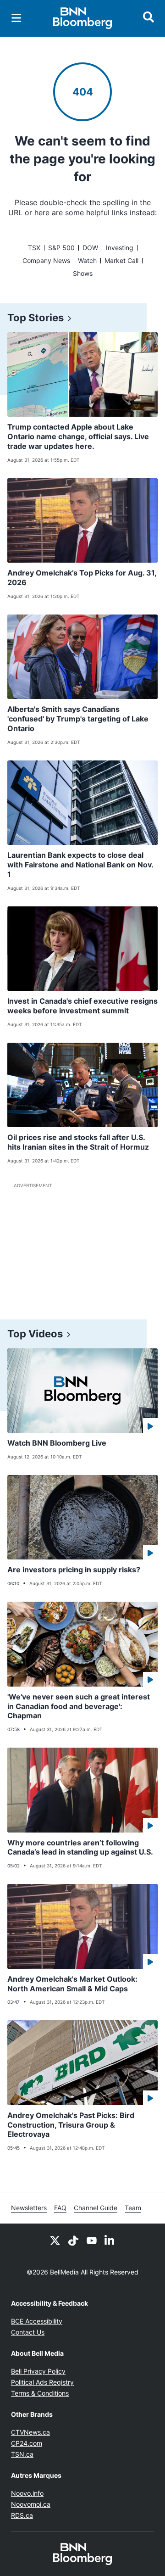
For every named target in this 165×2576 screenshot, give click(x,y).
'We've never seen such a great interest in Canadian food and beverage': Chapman (79, 1706)
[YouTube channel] (92, 2240)
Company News (46, 260)
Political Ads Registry (42, 2382)
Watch (87, 260)
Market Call (121, 260)
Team (133, 2208)
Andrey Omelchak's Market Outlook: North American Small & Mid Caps (72, 1984)
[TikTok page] (73, 2240)
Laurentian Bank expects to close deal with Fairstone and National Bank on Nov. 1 (80, 865)
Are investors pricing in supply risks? (74, 1570)
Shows (83, 273)
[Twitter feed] (55, 2240)
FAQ (60, 2208)
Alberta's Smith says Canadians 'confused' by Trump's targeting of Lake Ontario (78, 719)
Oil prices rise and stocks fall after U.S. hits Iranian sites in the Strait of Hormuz (78, 1142)
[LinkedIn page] (110, 2240)
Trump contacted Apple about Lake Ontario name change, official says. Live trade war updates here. (78, 436)
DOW (90, 248)
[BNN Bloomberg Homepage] (83, 18)
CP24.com (27, 2443)
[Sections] (16, 18)
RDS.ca (22, 2515)
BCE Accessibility (37, 2321)
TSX (34, 248)
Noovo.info (27, 2493)
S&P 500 (61, 248)
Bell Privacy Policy (38, 2371)
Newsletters (29, 2208)
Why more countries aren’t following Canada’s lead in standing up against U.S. (80, 1847)
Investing (120, 248)
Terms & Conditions (40, 2393)
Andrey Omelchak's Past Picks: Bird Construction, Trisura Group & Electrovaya (71, 2125)
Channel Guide (96, 2208)
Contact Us (28, 2332)
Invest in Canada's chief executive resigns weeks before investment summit (82, 1006)
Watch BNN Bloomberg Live (57, 1443)
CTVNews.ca (30, 2432)
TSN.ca (22, 2454)
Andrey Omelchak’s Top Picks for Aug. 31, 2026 (82, 578)
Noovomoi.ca (31, 2504)
